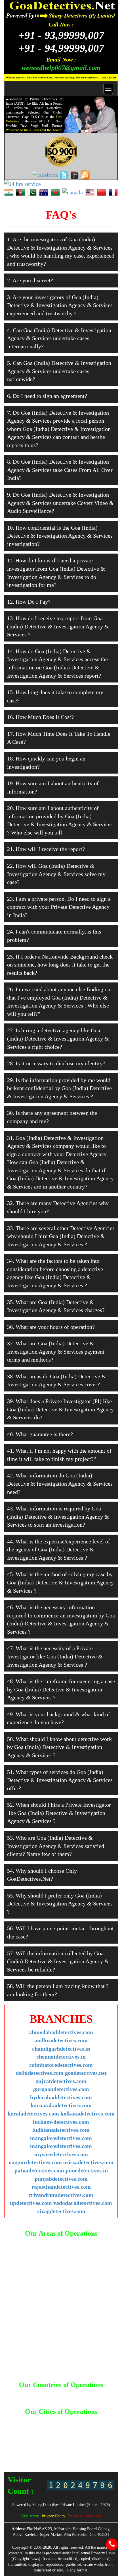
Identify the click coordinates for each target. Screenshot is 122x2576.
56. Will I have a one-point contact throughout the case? (60, 1932)
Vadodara (54, 2457)
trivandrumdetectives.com (61, 2195)
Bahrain (20, 2394)
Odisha (29, 2447)
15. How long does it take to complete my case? (55, 696)
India (103, 2394)
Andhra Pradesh (51, 2420)
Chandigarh (43, 2426)
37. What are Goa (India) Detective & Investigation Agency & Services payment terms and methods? (56, 1351)
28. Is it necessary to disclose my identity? (56, 1063)
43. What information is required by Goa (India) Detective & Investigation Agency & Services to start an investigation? (58, 1517)
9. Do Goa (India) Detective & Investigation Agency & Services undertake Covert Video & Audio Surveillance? (60, 503)
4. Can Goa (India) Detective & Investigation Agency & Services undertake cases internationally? (59, 338)
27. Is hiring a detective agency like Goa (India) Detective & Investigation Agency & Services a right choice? (58, 1038)
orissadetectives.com (88, 2162)
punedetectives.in (87, 2170)
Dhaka (76, 2394)
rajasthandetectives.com (61, 2187)
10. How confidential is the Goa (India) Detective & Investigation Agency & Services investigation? (60, 536)
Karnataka (25, 2436)
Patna (58, 2447)
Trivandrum (65, 2452)
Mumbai (43, 2442)
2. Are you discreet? (30, 280)
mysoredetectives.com (61, 2154)
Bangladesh (40, 2394)
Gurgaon (38, 2431)
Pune (71, 2447)
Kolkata (58, 2436)
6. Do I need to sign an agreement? (47, 396)
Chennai (64, 2426)
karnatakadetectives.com (61, 2105)
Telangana (42, 2452)
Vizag (71, 2457)
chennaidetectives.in (61, 2057)
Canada (60, 2394)
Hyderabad (59, 2431)
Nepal (56, 2399)
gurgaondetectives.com (61, 2089)
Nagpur (76, 2442)
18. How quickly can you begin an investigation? (46, 763)
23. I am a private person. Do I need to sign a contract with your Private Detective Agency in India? (59, 907)
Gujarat (21, 2431)
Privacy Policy (54, 2516)
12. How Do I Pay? (29, 602)
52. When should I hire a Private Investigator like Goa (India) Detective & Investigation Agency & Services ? (59, 1813)
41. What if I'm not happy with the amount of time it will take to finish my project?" (59, 1455)
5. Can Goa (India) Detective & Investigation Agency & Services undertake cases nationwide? (59, 371)
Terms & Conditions (85, 2516)
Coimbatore (85, 2426)
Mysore (60, 2442)
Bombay (23, 2426)
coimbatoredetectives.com (61, 2065)
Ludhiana (95, 2436)
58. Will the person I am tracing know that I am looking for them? (58, 1990)
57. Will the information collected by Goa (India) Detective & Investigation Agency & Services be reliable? (58, 1961)
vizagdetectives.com (61, 2211)
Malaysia (40, 2399)
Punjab (85, 2447)
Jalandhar (80, 2431)
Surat (25, 2452)
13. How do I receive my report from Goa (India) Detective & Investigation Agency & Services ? (58, 626)
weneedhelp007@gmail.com (61, 68)
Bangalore (77, 2420)
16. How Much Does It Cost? (40, 717)
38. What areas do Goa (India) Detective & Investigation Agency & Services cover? (57, 1380)
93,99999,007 (61, 35)
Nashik (92, 2442)
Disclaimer (30, 2516)
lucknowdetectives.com (61, 2122)
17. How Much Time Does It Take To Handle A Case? (59, 738)
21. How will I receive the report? (46, 849)
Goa (102, 2426)
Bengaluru (99, 2420)
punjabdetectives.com (61, 2179)
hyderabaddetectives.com (61, 2097)
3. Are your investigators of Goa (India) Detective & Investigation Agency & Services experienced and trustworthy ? (60, 305)
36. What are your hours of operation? (51, 1327)
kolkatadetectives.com (88, 2114)
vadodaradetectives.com (83, 2203)
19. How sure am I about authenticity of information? (53, 787)
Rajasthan (103, 2447)
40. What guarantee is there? (40, 1434)
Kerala (42, 2436)
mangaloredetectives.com (61, 2138)
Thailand (98, 2399)
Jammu (99, 2431)
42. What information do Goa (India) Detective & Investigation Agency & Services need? (60, 1484)
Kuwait (23, 2399)
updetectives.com (31, 2203)
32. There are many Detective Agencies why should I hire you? (58, 1207)
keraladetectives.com (33, 2114)
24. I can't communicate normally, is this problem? (54, 936)
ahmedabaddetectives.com (61, 2032)
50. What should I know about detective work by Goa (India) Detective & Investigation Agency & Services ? (59, 1747)
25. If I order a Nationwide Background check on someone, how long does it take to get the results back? (60, 965)
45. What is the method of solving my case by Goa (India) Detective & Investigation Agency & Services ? (60, 1582)
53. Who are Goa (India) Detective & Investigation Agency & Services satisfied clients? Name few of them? (56, 1846)
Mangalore (23, 2442)
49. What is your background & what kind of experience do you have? (59, 1718)
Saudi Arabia (75, 2399)
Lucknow (76, 2436)
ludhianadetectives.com (61, 2130)
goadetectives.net (86, 2073)
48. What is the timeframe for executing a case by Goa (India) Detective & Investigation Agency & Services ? (61, 1689)
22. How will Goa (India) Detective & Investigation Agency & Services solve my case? (56, 874)
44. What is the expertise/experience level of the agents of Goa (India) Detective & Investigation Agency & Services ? (59, 1550)
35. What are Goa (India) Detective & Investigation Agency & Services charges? (56, 1306)
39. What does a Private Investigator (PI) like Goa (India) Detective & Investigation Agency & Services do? (60, 1409)
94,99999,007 (61, 48)
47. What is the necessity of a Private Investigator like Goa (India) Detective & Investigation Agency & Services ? (55, 1656)
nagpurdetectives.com (35, 2162)
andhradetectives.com (61, 2040)
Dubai (90, 2394)
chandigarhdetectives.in (61, 2049)
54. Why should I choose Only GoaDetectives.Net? (42, 1875)
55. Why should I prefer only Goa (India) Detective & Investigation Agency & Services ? (60, 1904)
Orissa (44, 2447)
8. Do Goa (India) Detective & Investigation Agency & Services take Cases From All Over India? (60, 470)
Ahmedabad (23, 2420)
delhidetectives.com (40, 2073)
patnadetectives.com (39, 2170)
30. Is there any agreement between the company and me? (52, 1117)
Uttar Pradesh (90, 2452)
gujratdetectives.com (61, 2081)
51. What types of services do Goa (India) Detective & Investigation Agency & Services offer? (60, 1780)
